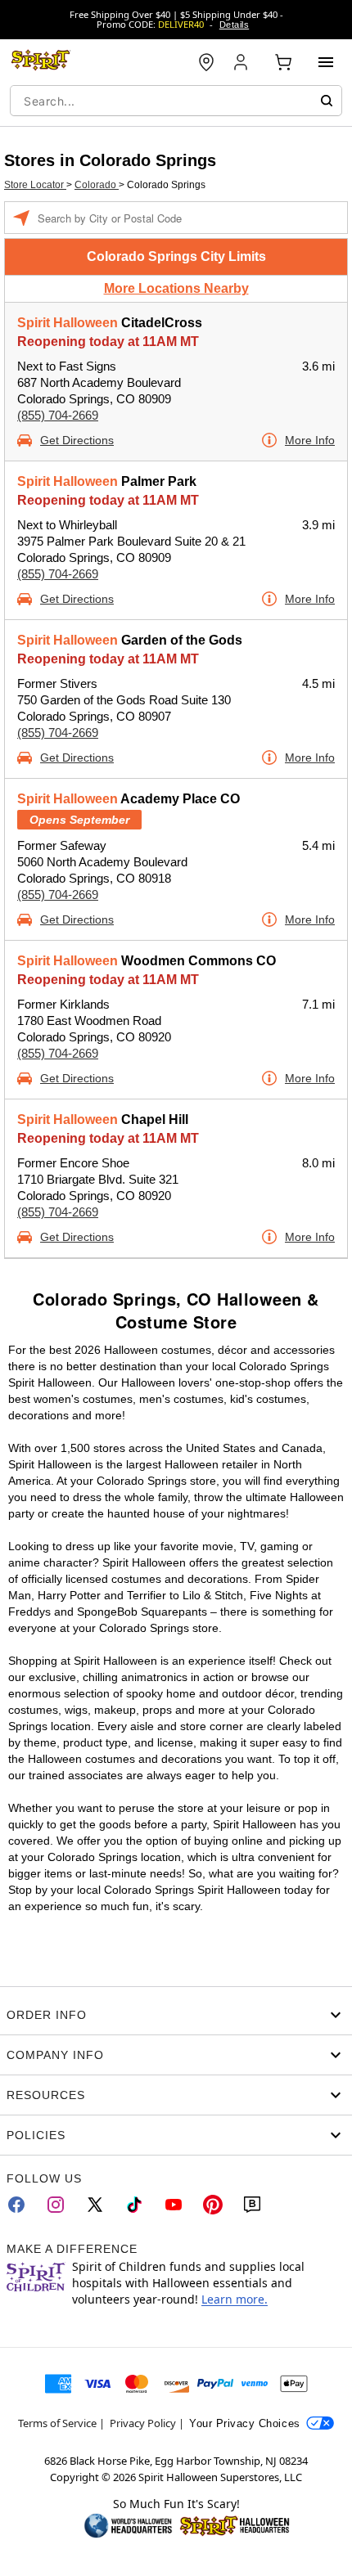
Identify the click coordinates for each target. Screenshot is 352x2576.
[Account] (242, 62)
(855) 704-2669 (58, 415)
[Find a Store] (206, 62)
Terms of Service (57, 2423)
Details (234, 25)
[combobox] (176, 101)
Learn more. (235, 2299)
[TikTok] (134, 2205)
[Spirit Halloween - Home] (41, 62)
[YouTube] (174, 2205)
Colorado (97, 185)
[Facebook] (16, 2205)
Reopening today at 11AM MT (108, 342)
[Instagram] (56, 2205)
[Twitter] (95, 2205)
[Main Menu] (326, 62)
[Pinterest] (213, 2205)
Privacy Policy (143, 2423)
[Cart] (283, 62)
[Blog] (252, 2205)
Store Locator (35, 185)
